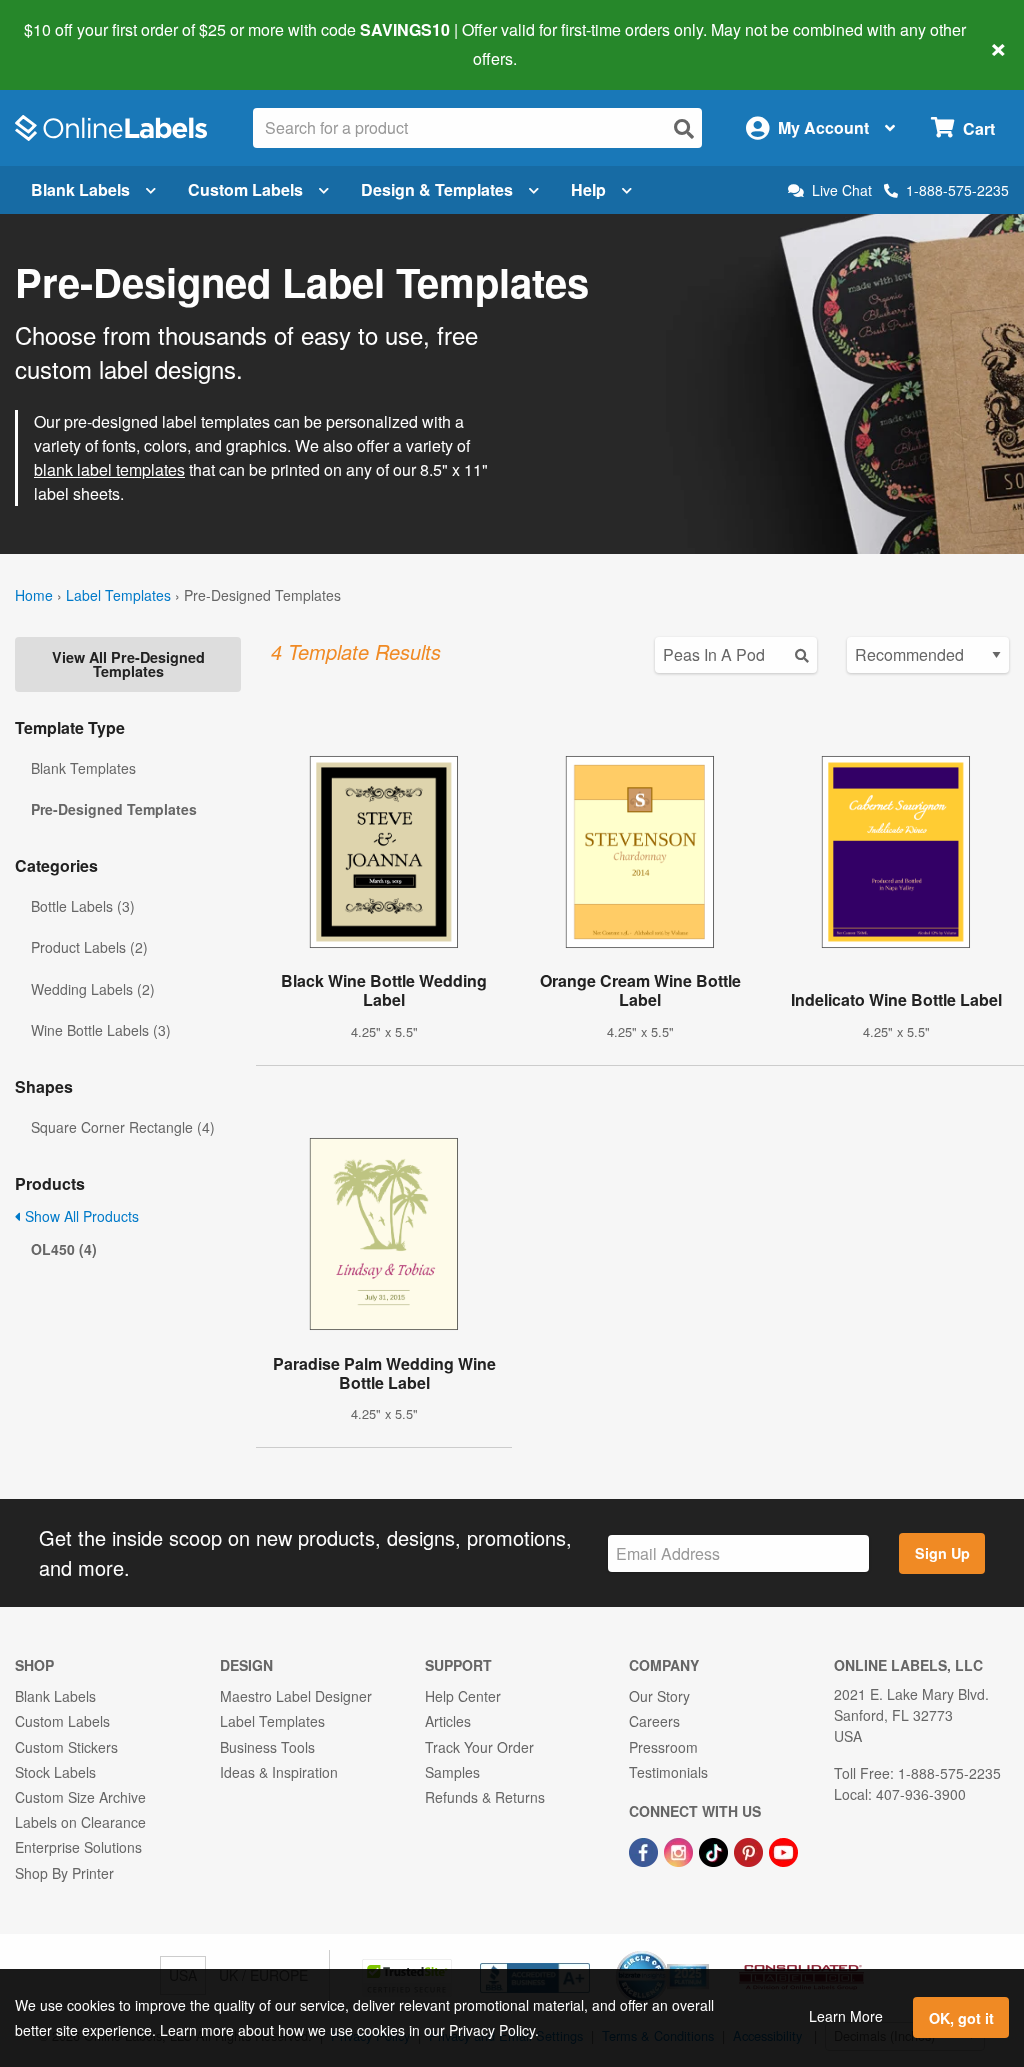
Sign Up (942, 1553)
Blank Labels (80, 189)
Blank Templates (83, 768)
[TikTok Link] (715, 1850)
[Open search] (684, 128)
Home (34, 595)
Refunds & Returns (485, 1797)
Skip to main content (72, 44)
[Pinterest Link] (750, 1850)
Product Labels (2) (89, 947)
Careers (654, 1721)
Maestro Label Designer (296, 1696)
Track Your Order (479, 1747)
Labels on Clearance (80, 1822)
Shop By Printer (64, 1873)
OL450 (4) (64, 1249)
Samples (452, 1772)
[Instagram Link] (680, 1850)
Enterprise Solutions (78, 1847)
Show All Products (80, 1216)
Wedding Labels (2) (93, 989)
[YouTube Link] (783, 1850)
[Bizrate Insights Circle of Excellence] (702, 1953)
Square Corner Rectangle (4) (123, 1127)
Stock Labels (55, 1772)
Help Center (463, 1696)
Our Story (659, 1696)
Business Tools (267, 1747)
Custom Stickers (66, 1747)
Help (588, 189)
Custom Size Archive (80, 1797)
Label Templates (118, 595)
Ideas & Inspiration (279, 1772)
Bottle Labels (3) (83, 906)
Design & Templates (437, 189)
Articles (448, 1721)
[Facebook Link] (645, 1850)
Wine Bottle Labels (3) (101, 1030)
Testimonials (668, 1772)
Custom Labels (245, 189)
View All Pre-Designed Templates (128, 664)
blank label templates (109, 469)
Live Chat (842, 190)
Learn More (846, 2016)
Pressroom (663, 1747)
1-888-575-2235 (957, 190)
